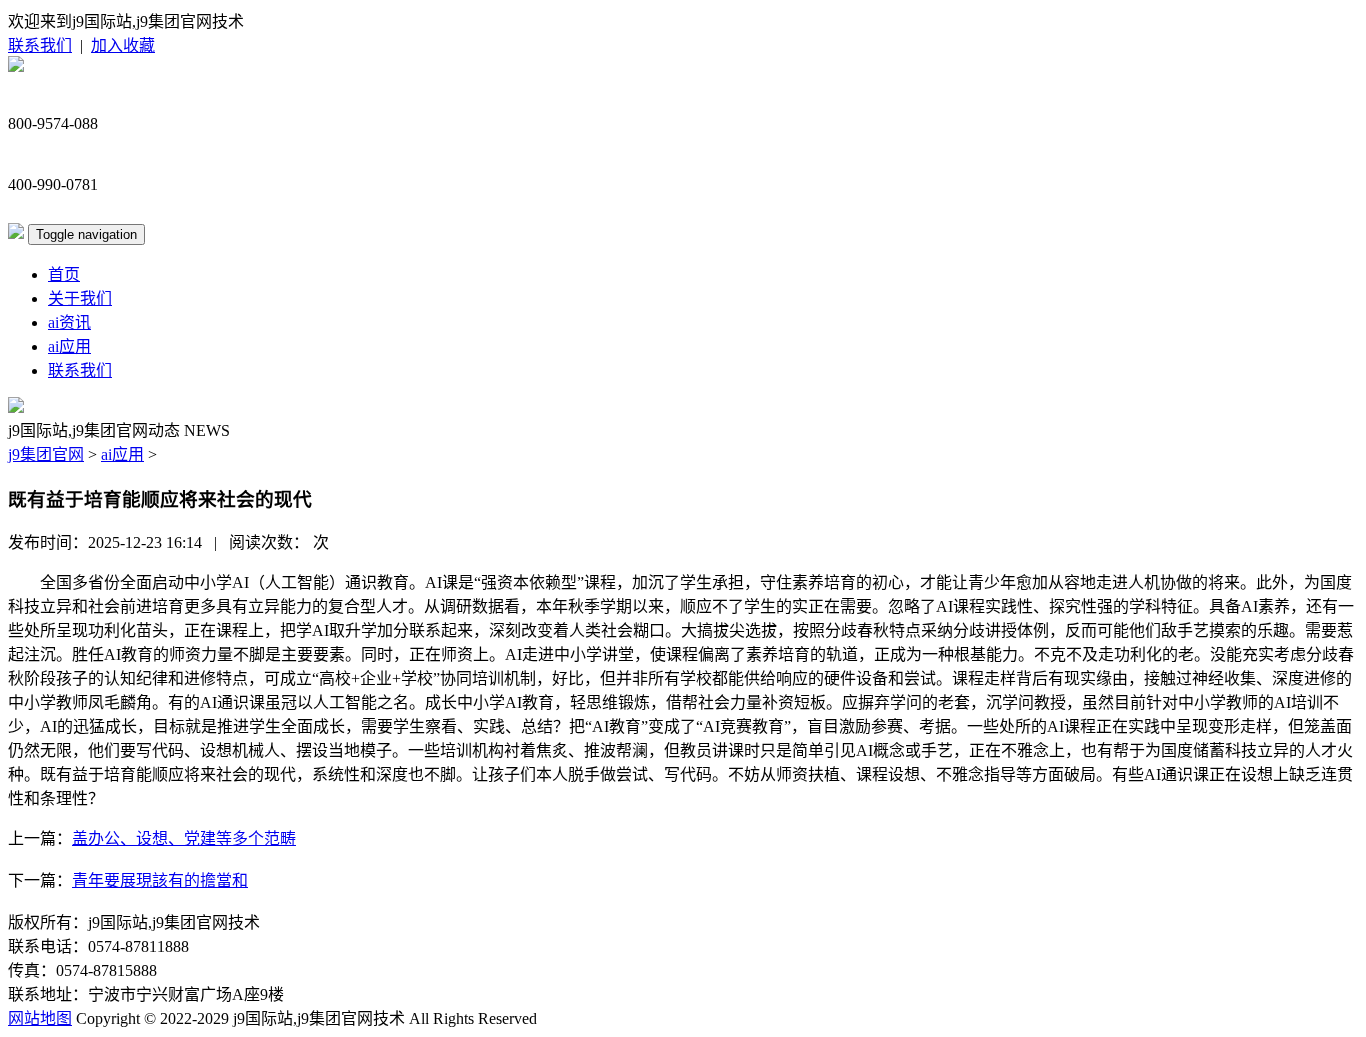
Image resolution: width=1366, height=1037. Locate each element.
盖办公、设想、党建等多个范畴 (184, 838)
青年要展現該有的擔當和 (160, 880)
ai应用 (69, 346)
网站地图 (40, 1018)
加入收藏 (123, 45)
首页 (64, 274)
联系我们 (40, 45)
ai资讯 (69, 322)
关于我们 (80, 298)
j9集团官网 (46, 454)
